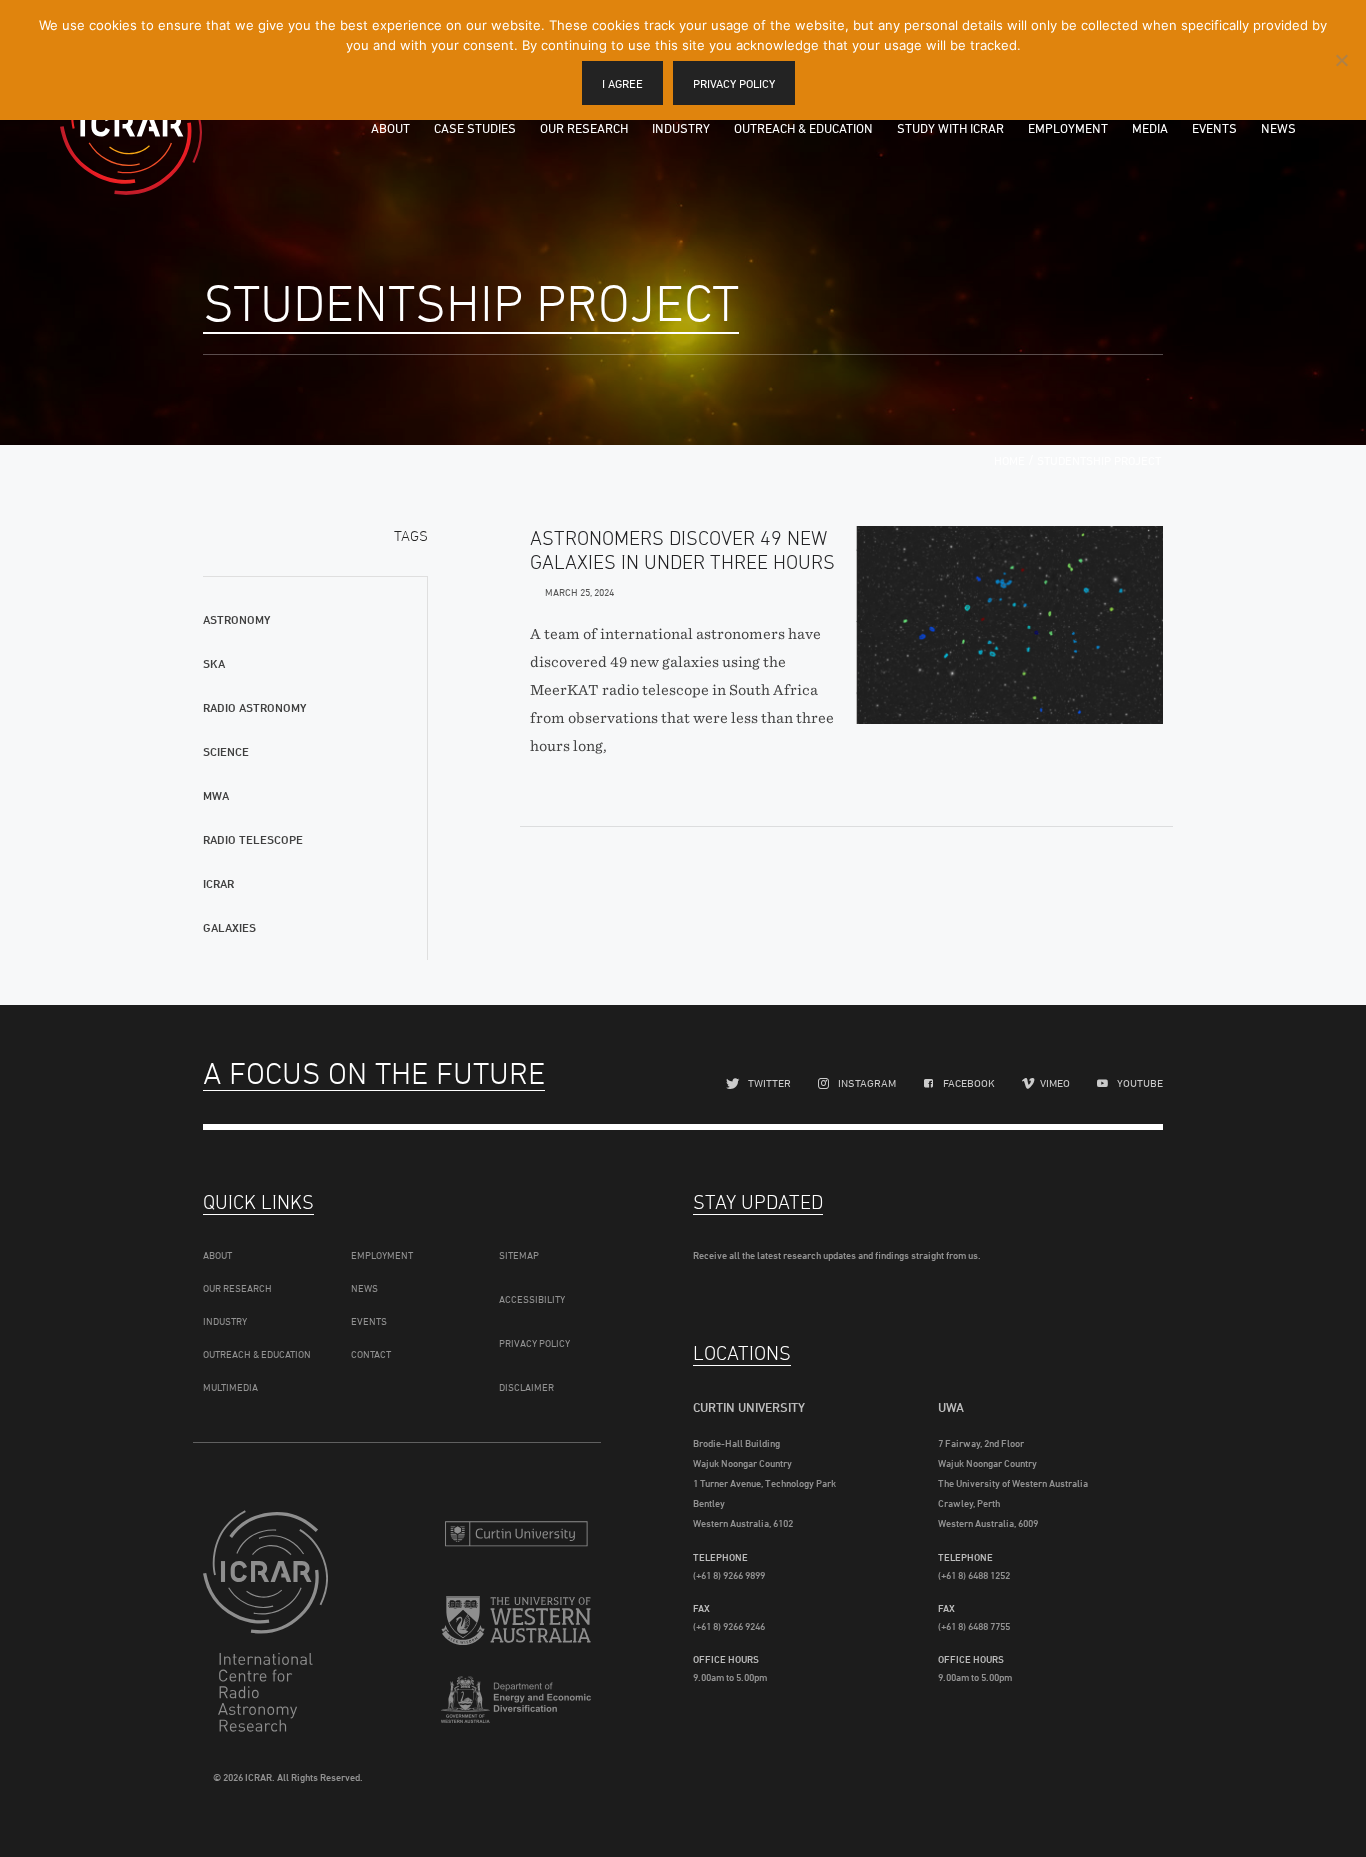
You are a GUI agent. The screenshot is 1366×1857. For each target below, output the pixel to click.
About (390, 128)
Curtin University (516, 1533)
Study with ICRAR (950, 128)
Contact (371, 1354)
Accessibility (532, 1299)
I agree (622, 83)
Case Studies (475, 128)
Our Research (584, 128)
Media (1150, 128)
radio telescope (253, 839)
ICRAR (131, 125)
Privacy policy (734, 83)
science (226, 751)
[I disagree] (1341, 60)
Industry (681, 128)
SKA (214, 663)
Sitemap (519, 1255)
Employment (1068, 128)
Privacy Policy (534, 1343)
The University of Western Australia (516, 1623)
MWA (216, 795)
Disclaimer (526, 1387)
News (1278, 128)
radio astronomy (254, 707)
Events (1214, 128)
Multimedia (230, 1387)
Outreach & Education (803, 128)
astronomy (236, 619)
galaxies (229, 927)
